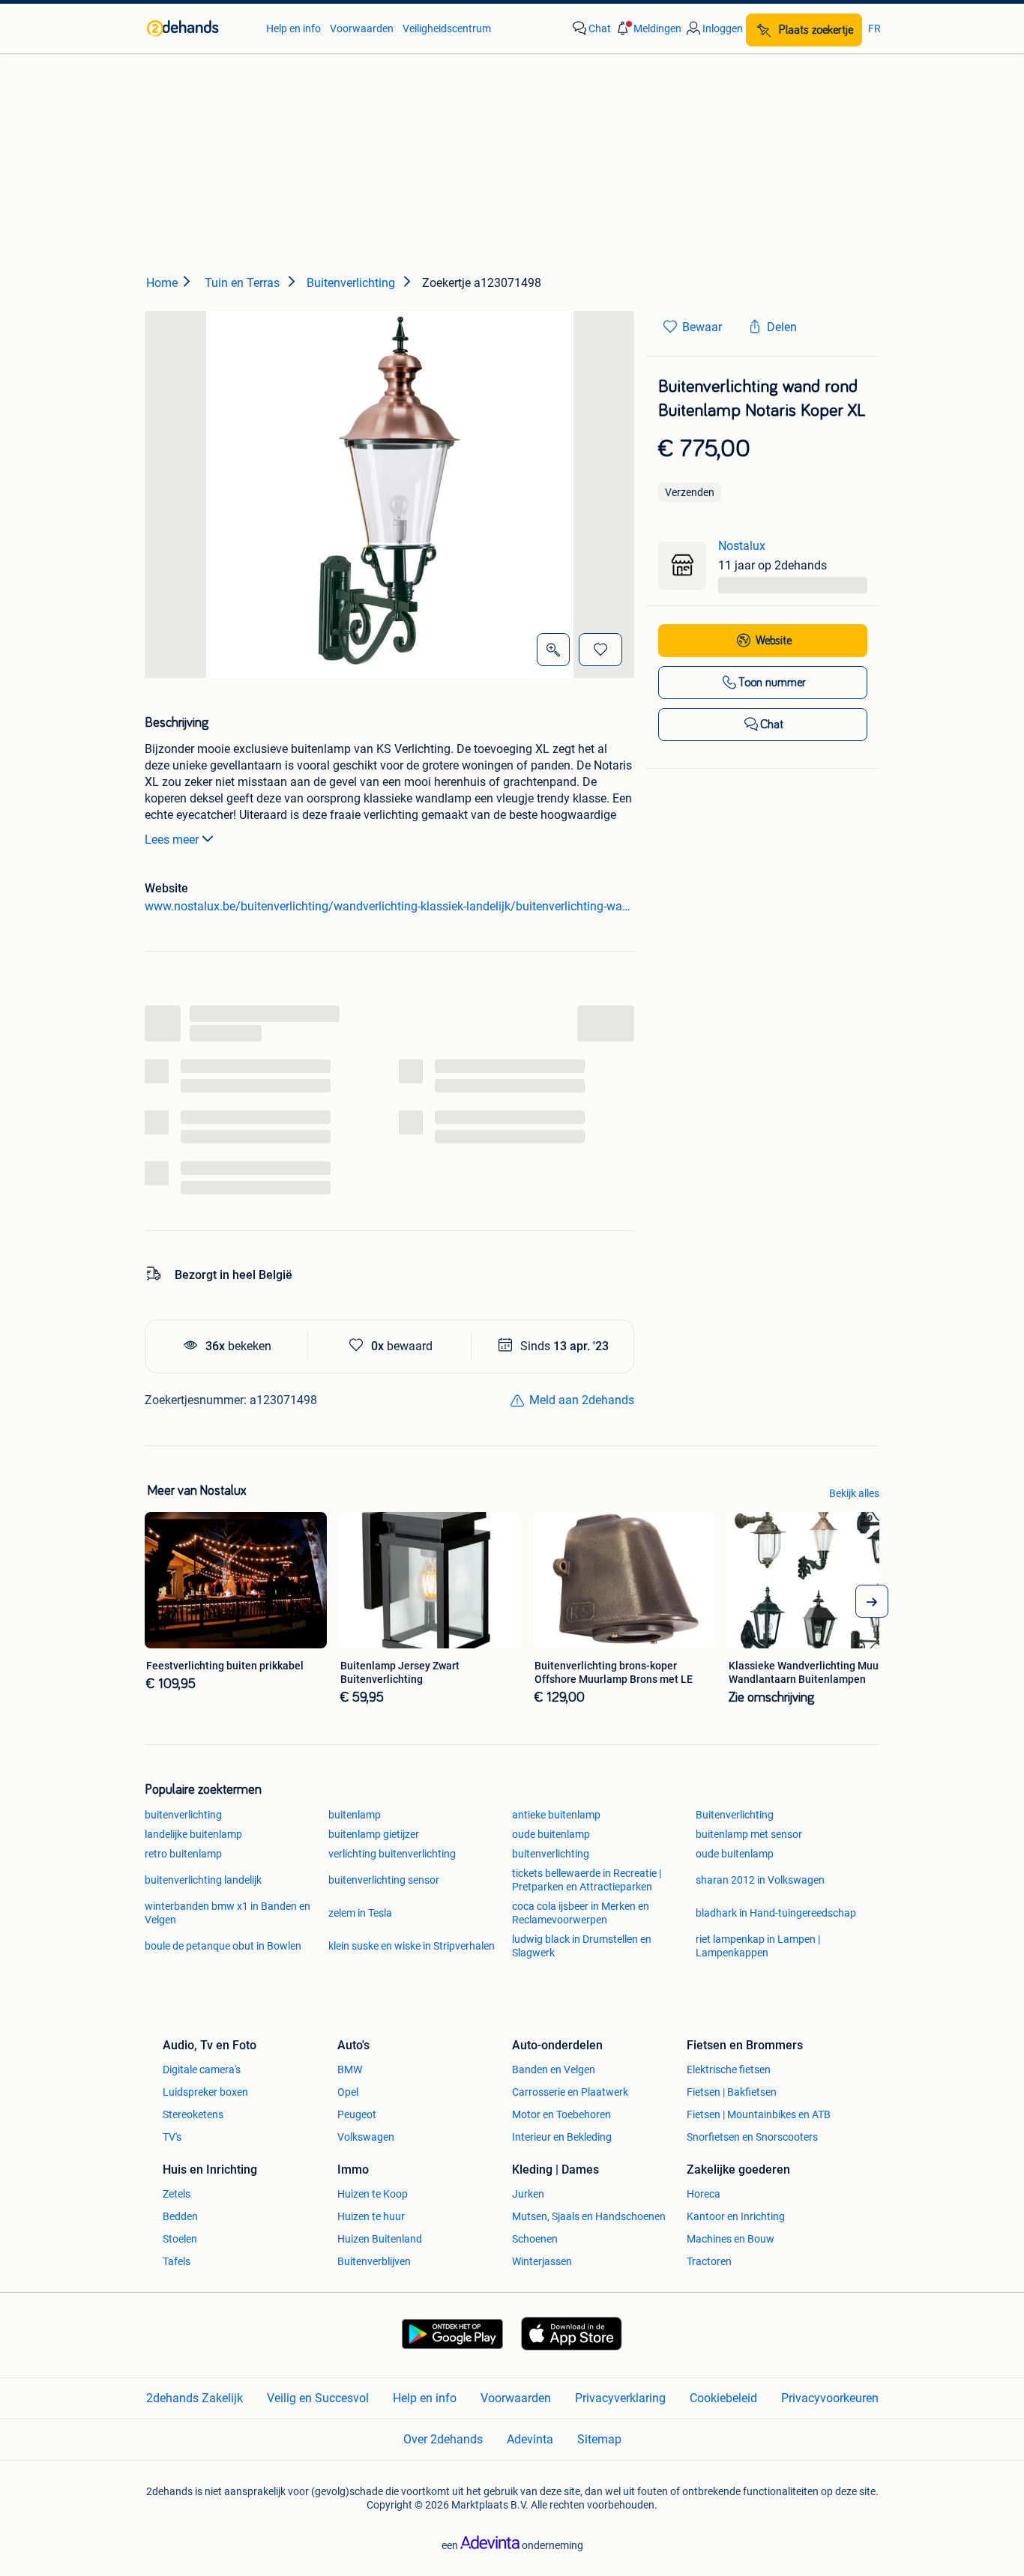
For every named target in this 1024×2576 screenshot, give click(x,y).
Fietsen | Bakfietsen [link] (732, 2092)
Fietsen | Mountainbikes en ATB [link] (759, 2114)
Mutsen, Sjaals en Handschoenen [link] (589, 2216)
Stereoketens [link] (193, 2114)
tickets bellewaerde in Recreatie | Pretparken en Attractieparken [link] (587, 1880)
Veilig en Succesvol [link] (318, 2398)
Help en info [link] (293, 28)
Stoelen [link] (180, 2239)
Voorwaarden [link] (362, 28)
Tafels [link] (177, 2261)
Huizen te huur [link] (371, 2216)
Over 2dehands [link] (443, 2439)
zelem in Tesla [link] (360, 1913)
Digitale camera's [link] (202, 2069)
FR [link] (874, 28)
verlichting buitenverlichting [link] (392, 1854)
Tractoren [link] (709, 2261)
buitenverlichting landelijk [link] (203, 1880)
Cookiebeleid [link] (723, 2398)
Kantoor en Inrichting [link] (736, 2216)
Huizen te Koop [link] (373, 2194)
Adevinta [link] (530, 2439)
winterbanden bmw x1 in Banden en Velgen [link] (228, 1913)
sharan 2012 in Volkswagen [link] (760, 1880)
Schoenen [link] (535, 2239)
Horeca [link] (704, 2194)
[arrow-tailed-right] (872, 1601)
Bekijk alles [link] (854, 1493)
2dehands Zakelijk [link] (195, 2398)
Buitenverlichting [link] (735, 1815)
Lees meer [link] (172, 840)
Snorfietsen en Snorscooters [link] (752, 2137)
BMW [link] (350, 2069)
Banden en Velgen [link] (554, 2069)
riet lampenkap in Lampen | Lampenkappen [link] (758, 1946)
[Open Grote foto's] (553, 650)
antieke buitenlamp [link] (556, 1815)
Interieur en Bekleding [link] (562, 2137)
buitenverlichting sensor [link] (384, 1880)
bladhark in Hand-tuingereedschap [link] (776, 1913)
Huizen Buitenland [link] (380, 2239)
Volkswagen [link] (366, 2137)
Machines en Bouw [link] (731, 2239)
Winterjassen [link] (542, 2261)
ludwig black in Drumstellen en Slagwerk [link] (582, 1946)
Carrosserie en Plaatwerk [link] (570, 2092)
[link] (199, 28)
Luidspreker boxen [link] (205, 2092)
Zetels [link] (177, 2194)
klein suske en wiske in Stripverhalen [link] (412, 1946)
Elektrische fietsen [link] (729, 2069)
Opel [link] (348, 2092)
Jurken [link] (528, 2194)
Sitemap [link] (599, 2439)
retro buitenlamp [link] (183, 1854)
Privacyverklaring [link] (620, 2398)
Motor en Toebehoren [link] (561, 2114)
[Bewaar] (600, 650)
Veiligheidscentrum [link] (447, 28)
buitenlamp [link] (355, 1815)
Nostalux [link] (742, 546)
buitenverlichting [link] (183, 1815)
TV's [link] (172, 2137)
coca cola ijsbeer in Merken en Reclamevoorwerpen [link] (581, 1913)
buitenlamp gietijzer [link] (374, 1834)
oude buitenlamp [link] (551, 1834)
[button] (648, 28)
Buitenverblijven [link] (374, 2261)
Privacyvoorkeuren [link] (830, 2398)
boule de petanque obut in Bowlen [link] (223, 1946)
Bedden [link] (180, 2216)
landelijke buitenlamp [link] (193, 1834)
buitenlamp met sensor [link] (749, 1834)
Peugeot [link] (357, 2114)
